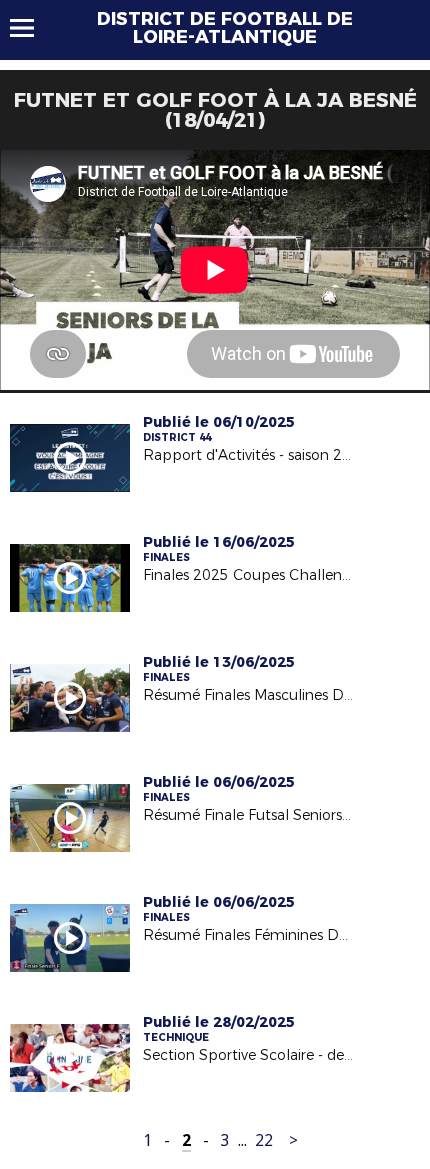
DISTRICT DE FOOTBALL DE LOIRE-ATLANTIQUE (225, 28)
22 (264, 1140)
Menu (31, 28)
